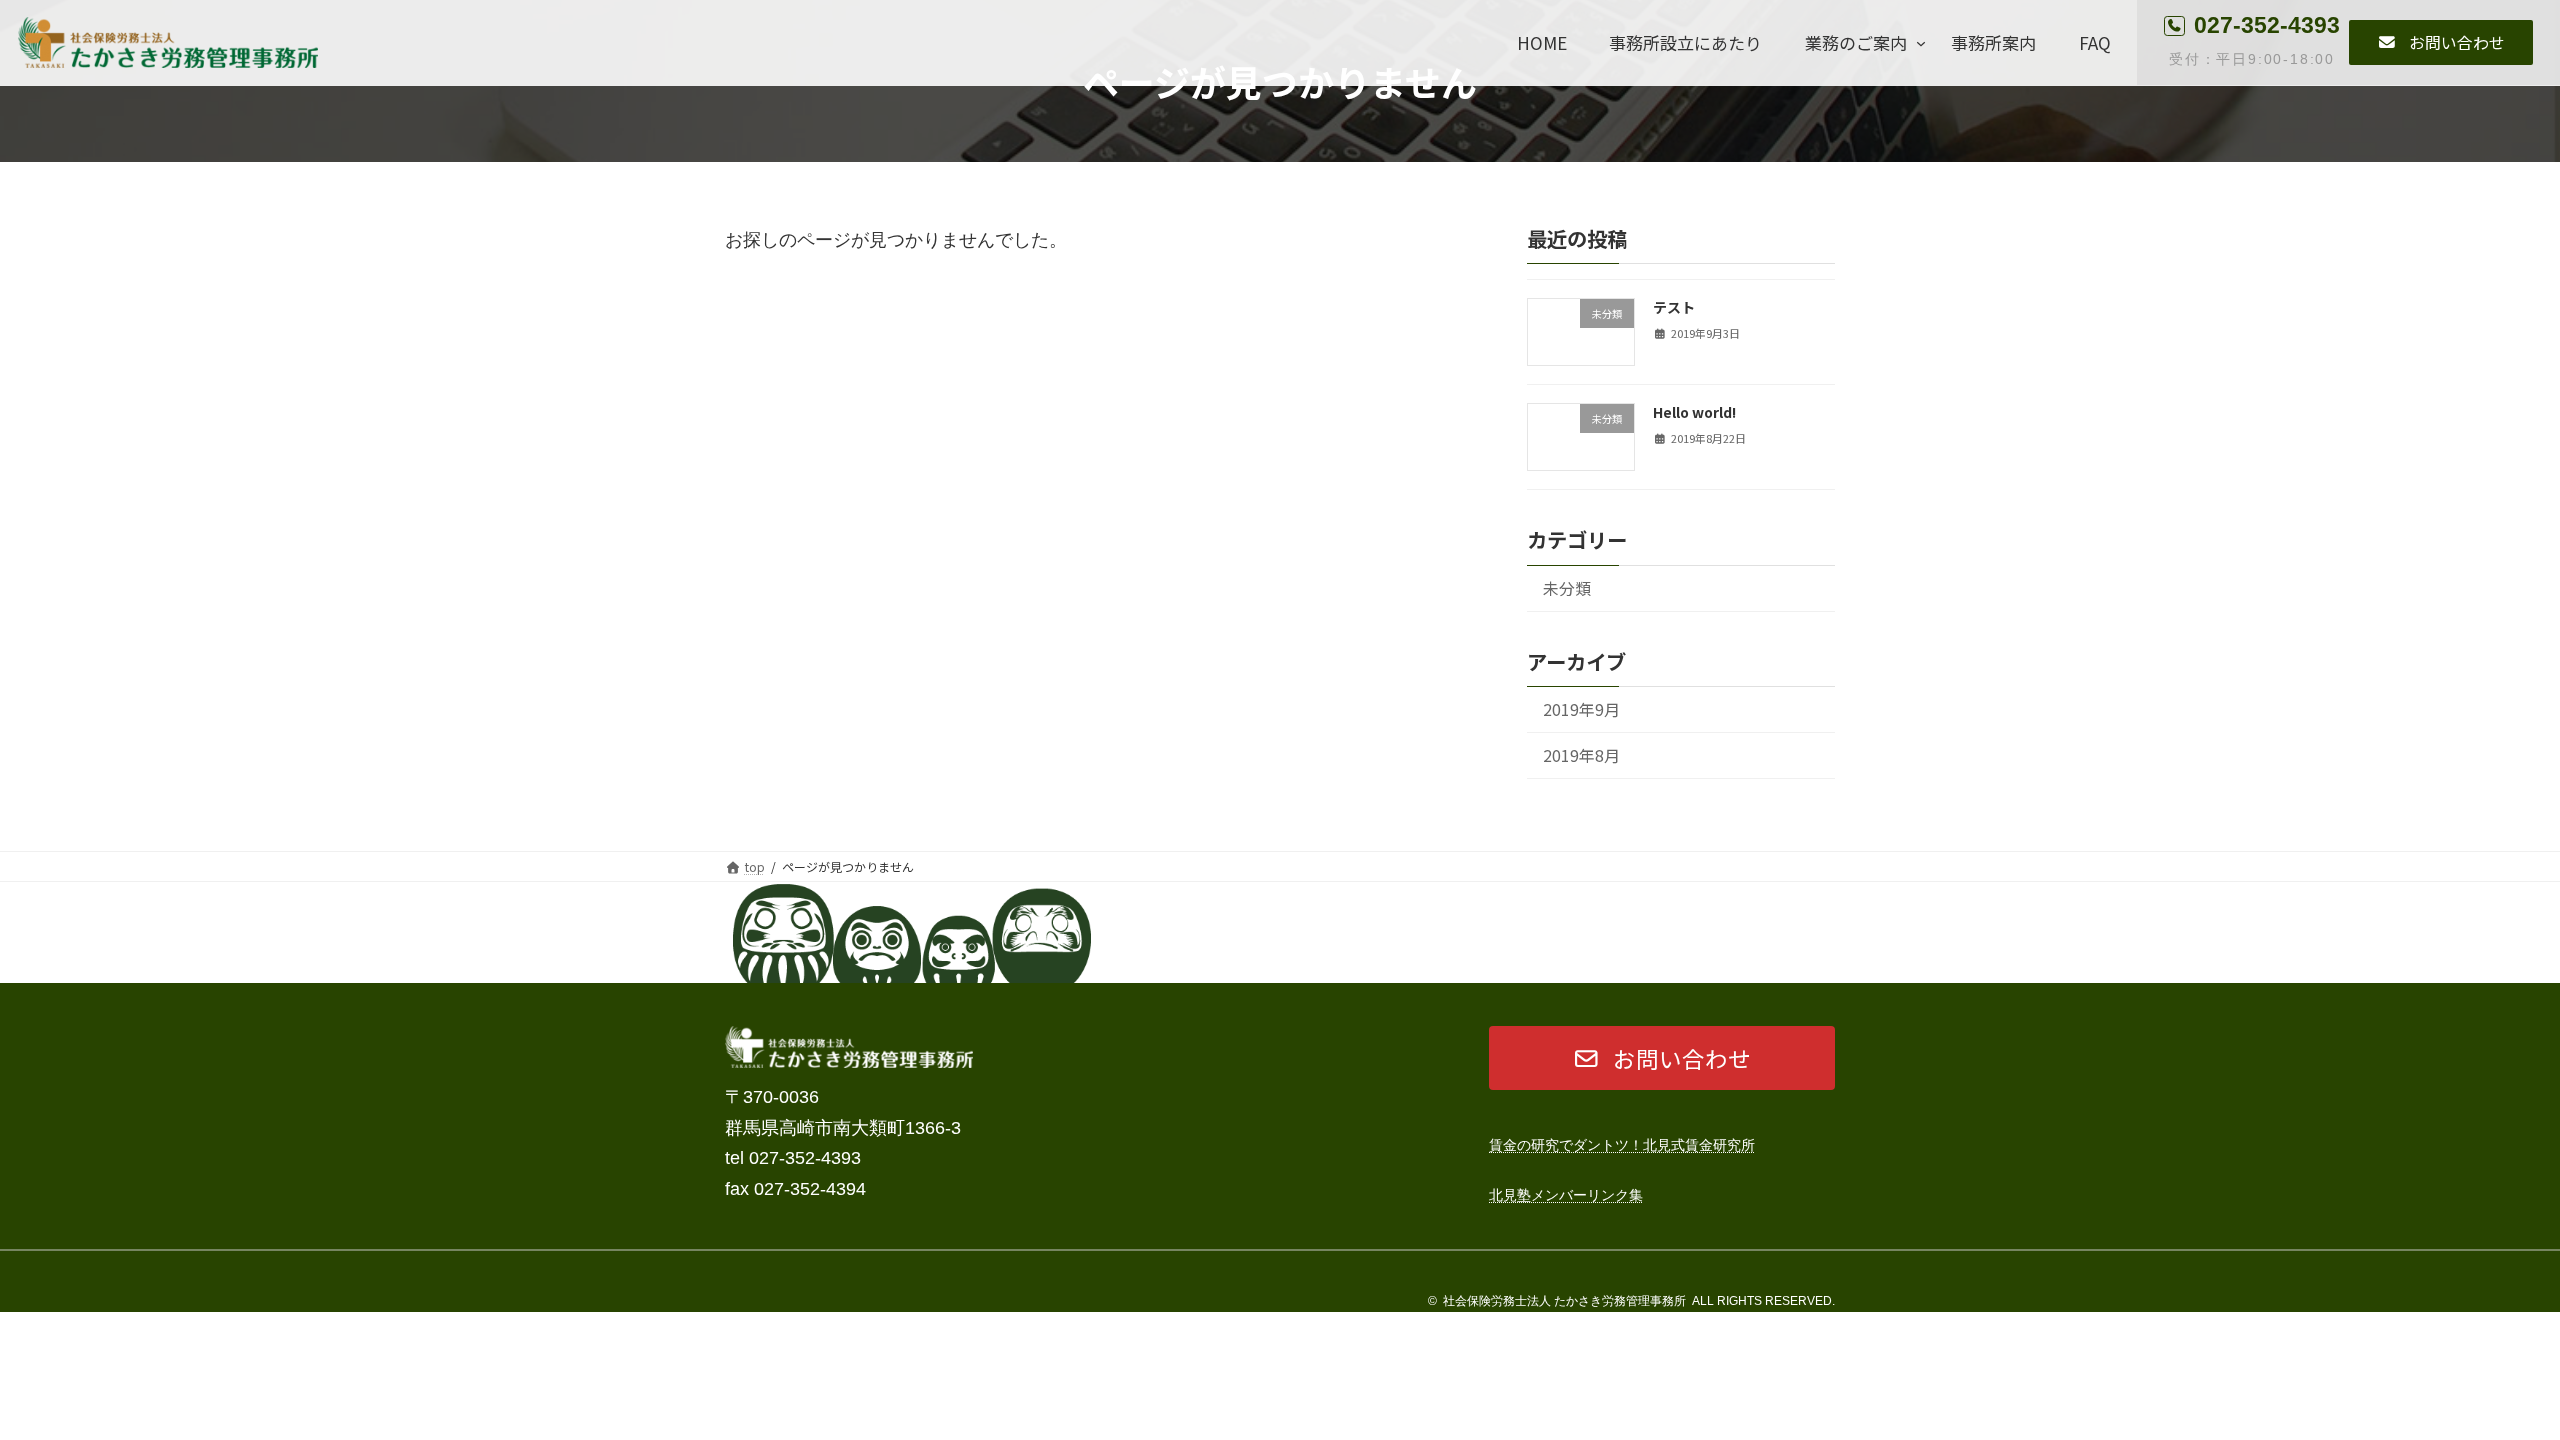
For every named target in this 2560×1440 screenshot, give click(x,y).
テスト (1674, 307)
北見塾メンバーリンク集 (1566, 1195)
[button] (2441, 43)
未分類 (1567, 588)
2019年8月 (1581, 755)
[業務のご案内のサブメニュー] (1921, 43)
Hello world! (1694, 412)
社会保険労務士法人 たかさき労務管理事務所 (1564, 1301)
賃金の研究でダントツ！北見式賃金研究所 (1622, 1145)
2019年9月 (1581, 709)
